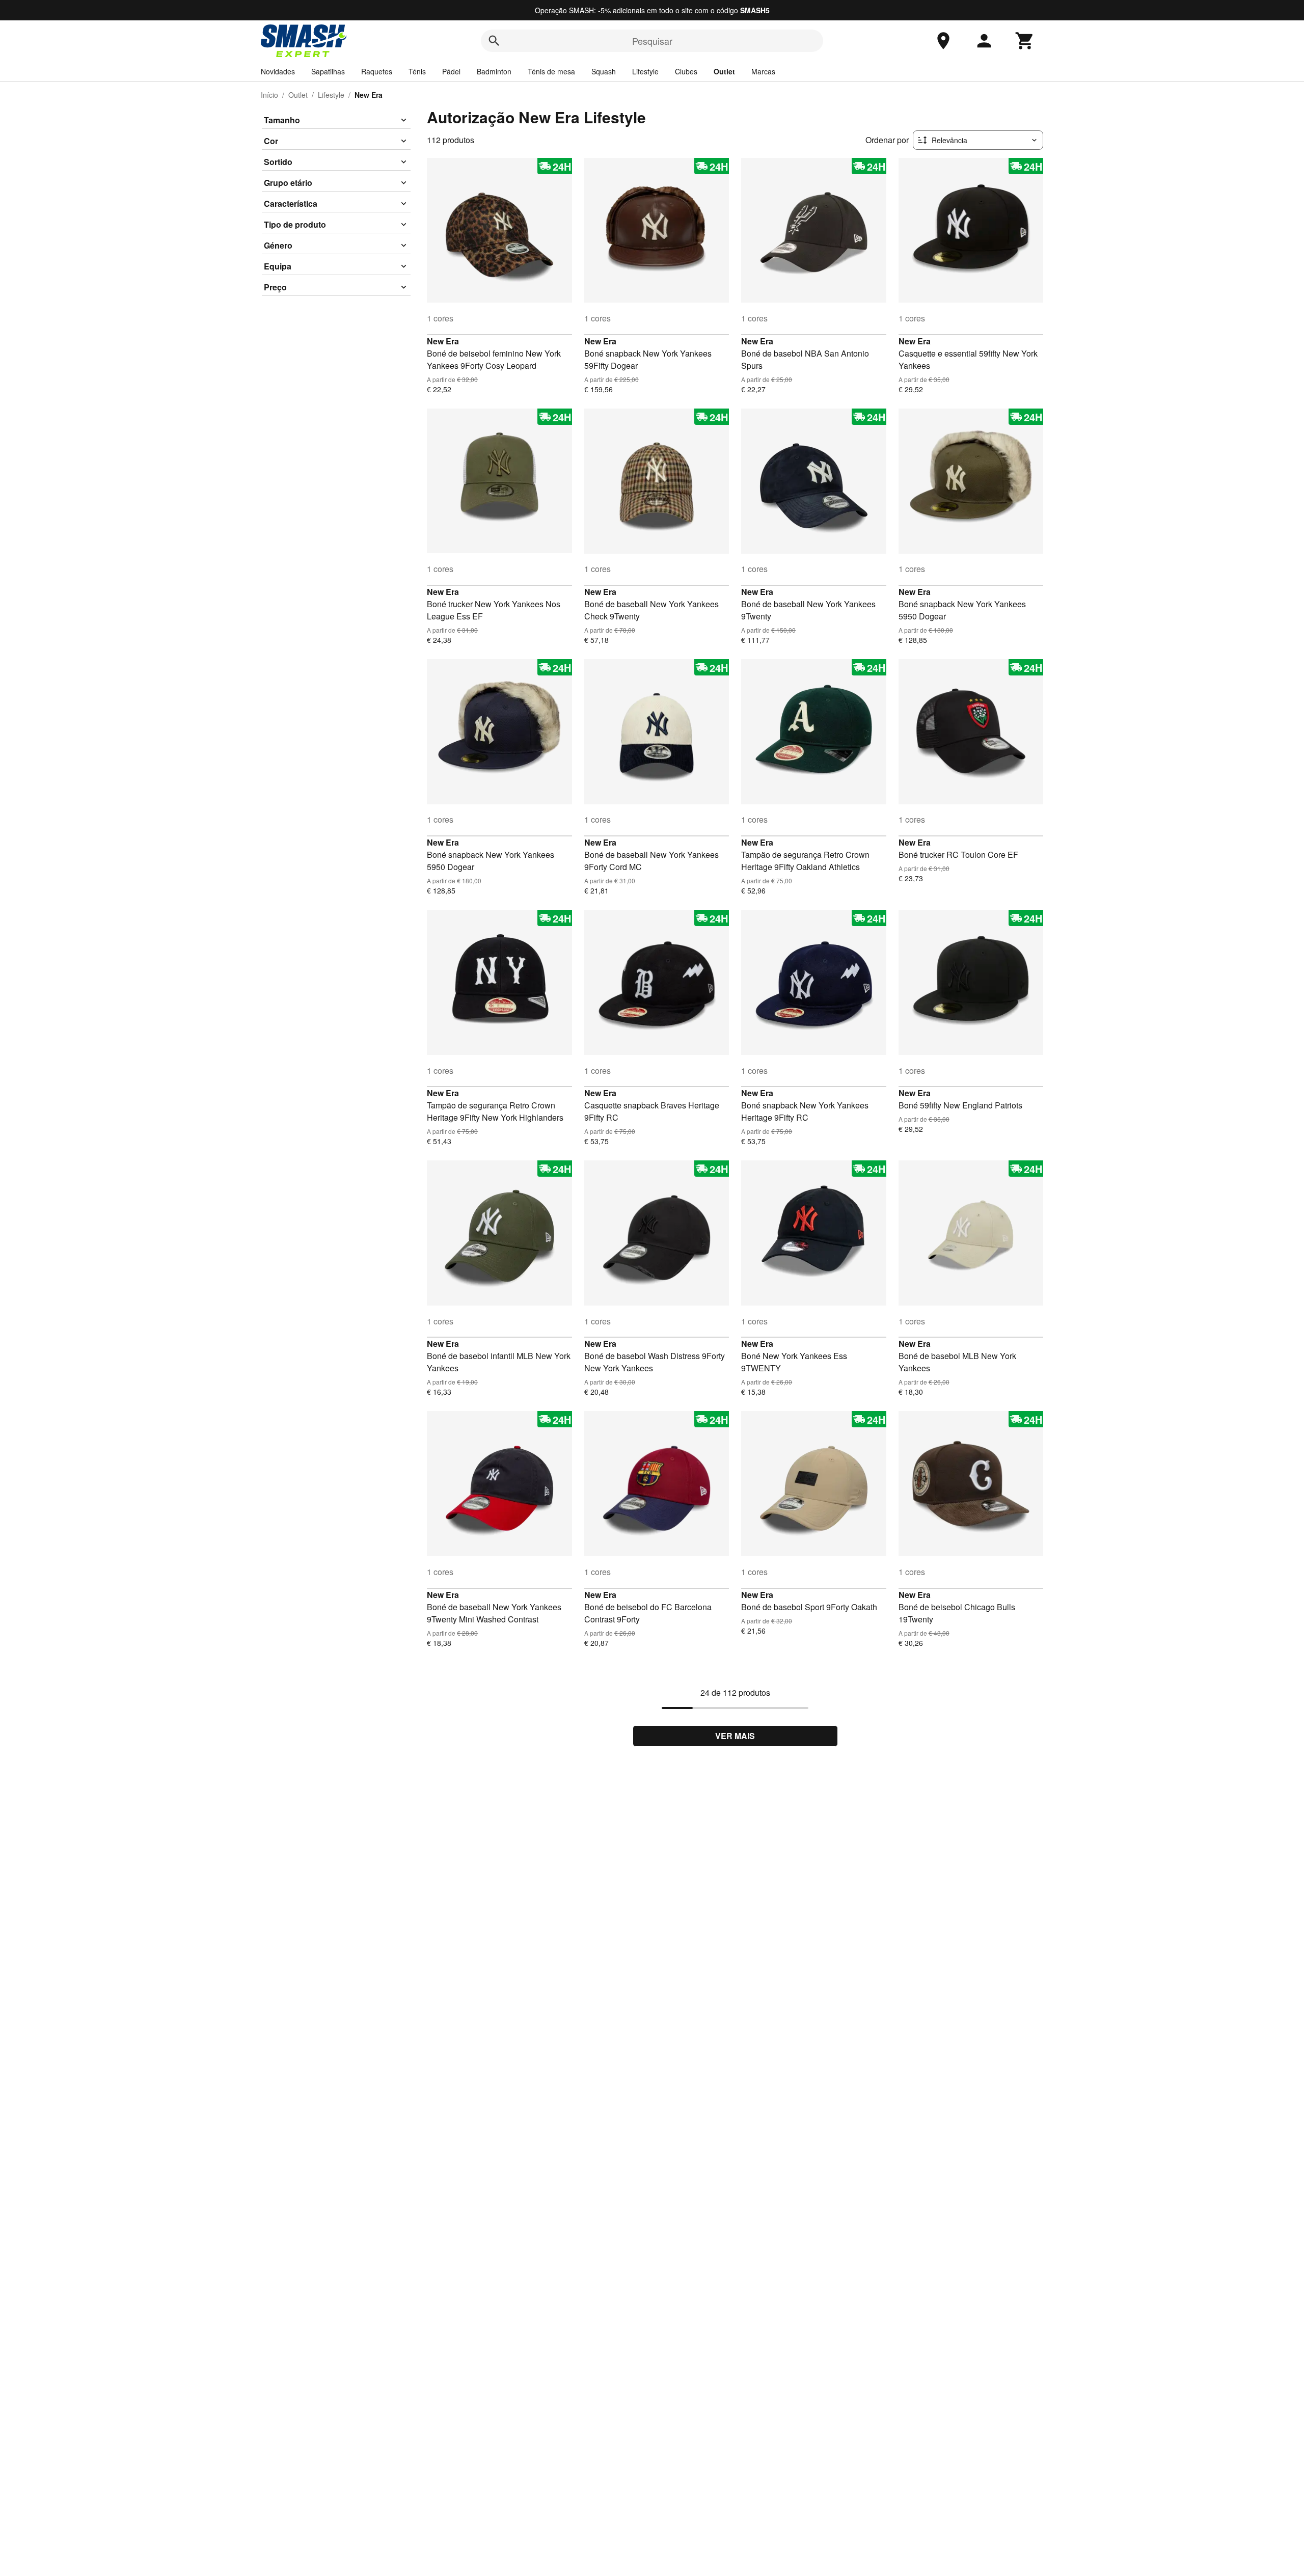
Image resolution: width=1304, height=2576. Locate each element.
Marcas (763, 71)
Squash (604, 71)
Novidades (278, 71)
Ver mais (735, 1736)
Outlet (724, 71)
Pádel (451, 71)
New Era (443, 341)
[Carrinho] (1025, 41)
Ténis (417, 71)
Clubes (686, 71)
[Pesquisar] (494, 41)
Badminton (494, 71)
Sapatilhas (328, 71)
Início (269, 95)
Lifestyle (645, 71)
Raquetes (377, 71)
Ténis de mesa (551, 71)
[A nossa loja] (943, 41)
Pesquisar (652, 41)
